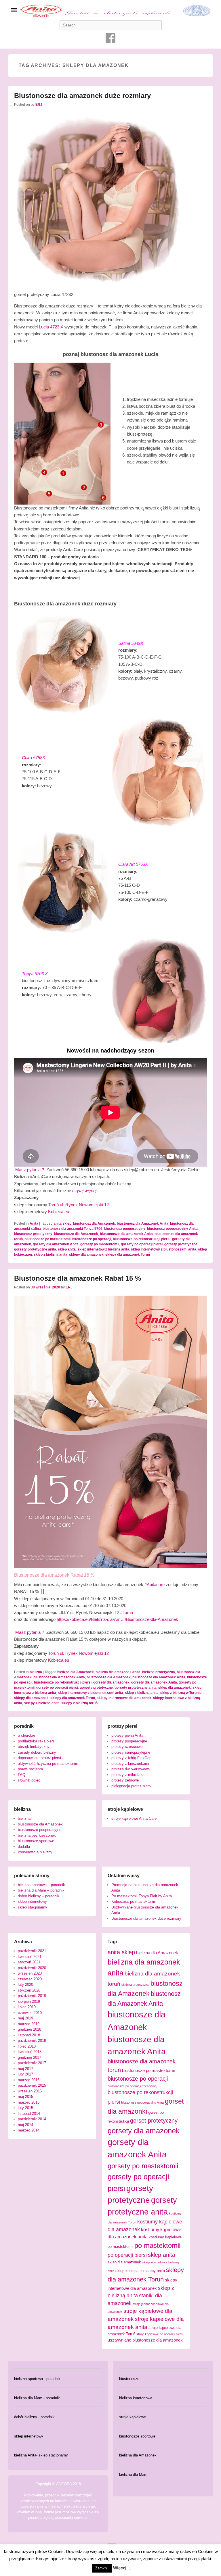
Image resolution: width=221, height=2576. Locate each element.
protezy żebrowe (125, 1780)
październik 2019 (32, 1996)
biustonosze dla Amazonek (76, 1234)
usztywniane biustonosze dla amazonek (145, 2340)
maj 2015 (25, 2097)
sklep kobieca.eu (129, 2271)
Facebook (110, 38)
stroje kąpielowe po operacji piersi (160, 2334)
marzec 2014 (29, 2130)
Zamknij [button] (102, 2568)
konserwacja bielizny (35, 1852)
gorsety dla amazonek (111, 1682)
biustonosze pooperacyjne (40, 1830)
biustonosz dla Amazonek (94, 1223)
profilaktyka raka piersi (37, 1741)
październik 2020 (32, 1968)
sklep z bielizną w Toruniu (181, 1693)
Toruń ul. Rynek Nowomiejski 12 (79, 1205)
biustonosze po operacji (92, 1239)
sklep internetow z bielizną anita (103, 1249)
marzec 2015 (29, 2102)
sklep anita (67, 1249)
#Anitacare (155, 1585)
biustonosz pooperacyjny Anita (172, 1229)
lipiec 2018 (27, 2046)
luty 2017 (25, 2074)
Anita (34, 1223)
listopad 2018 (29, 2035)
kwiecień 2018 (30, 2052)
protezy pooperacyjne (129, 1741)
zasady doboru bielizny (37, 1752)
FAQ (22, 1775)
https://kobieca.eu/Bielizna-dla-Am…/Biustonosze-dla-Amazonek (117, 1619)
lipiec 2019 (27, 2007)
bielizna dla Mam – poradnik (41, 1890)
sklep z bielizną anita (51, 1255)
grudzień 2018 (29, 2029)
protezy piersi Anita (127, 1735)
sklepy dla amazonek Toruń (128, 1255)
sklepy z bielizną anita (42, 1703)
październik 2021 (32, 1951)
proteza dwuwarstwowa (130, 1769)
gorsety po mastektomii (100, 1244)
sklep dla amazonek (175, 1688)
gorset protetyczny (154, 2121)
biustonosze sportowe (36, 1841)
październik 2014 (32, 2119)
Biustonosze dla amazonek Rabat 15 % (78, 1278)
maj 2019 (25, 2018)
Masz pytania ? (30, 1170)
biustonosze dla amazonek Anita (126, 1234)
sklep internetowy (32, 1901)
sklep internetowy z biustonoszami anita (164, 1249)
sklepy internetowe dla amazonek (124, 1698)
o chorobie (26, 1735)
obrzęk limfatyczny (34, 1747)
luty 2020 (25, 1985)
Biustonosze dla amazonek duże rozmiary (82, 96)
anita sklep (62, 1223)
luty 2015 (25, 2108)
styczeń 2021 (29, 1962)
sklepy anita (155, 2271)
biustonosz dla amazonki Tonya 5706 (73, 1229)
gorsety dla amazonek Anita (56, 1244)
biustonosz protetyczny (33, 1234)
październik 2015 (32, 2085)
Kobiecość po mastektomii (134, 1901)
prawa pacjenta (30, 1769)
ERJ (39, 105)
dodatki (24, 1847)
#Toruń (127, 1612)
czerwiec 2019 (30, 2013)
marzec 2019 (29, 2024)
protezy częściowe (127, 1747)
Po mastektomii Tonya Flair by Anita (142, 1896)
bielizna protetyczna (159, 1672)
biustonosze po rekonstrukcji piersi (142, 1239)
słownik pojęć (29, 1780)
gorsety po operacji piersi (142, 1244)
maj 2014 (25, 2125)
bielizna (36, 1672)
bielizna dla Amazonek (76, 1672)
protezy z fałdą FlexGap (131, 1758)
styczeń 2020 (29, 1990)
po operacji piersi (127, 2255)
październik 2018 (32, 2041)
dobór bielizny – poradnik (39, 1896)
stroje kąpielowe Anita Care (134, 1818)
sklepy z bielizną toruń (79, 1703)
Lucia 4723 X (51, 327)
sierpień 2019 (29, 2001)
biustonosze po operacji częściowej (132, 2086)
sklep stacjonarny (33, 1907)
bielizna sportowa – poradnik (41, 1885)
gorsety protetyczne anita (35, 1249)
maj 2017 (25, 2069)
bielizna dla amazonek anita (118, 1672)
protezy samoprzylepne (131, 1752)
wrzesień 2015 (30, 2091)
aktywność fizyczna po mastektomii (48, 1764)
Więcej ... (122, 2568)
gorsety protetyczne (181, 1244)
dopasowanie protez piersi (39, 1758)
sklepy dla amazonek (86, 1255)
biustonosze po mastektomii (47, 1239)
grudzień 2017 (29, 2057)
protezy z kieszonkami (130, 1764)
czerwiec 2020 (30, 1979)
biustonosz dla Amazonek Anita (143, 1223)
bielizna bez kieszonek (37, 1835)
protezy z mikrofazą (128, 1775)
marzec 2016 (29, 2080)
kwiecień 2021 (30, 1957)
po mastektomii (157, 2245)
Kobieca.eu (59, 1212)
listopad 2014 (29, 2114)
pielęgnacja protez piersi (132, 1786)
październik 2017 (32, 2063)
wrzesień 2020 (30, 1973)
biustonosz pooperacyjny (125, 1229)
